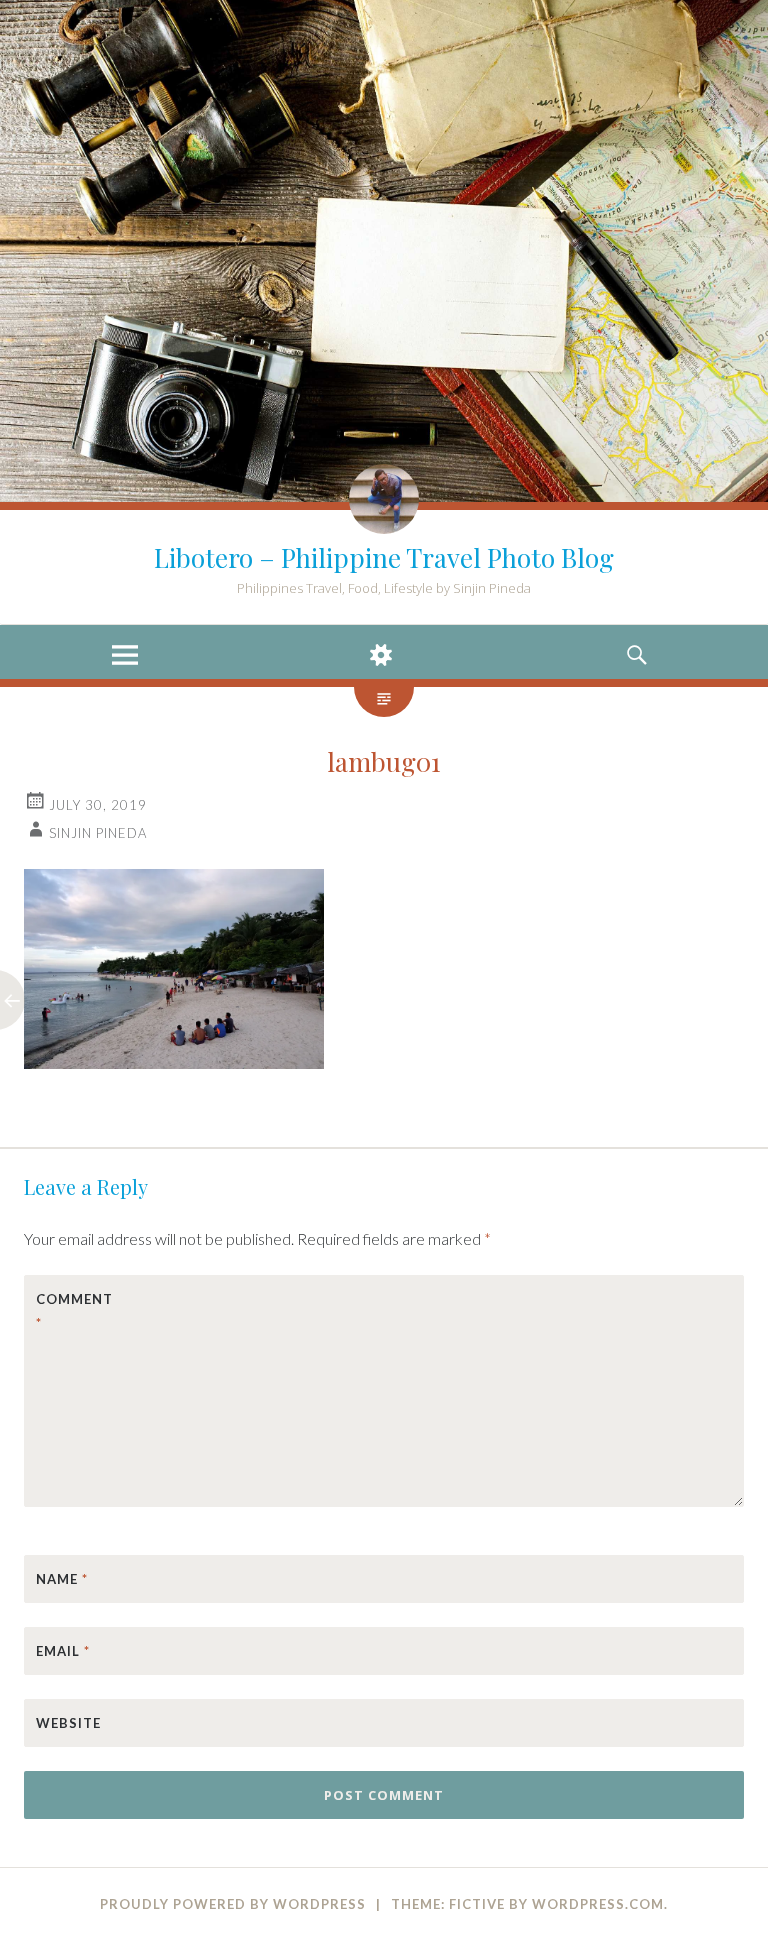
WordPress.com (598, 1904)
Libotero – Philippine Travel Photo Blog (384, 557)
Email (63, 1651)
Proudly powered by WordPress (233, 1904)
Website (68, 1723)
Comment (74, 1311)
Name (62, 1579)
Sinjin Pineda (98, 833)
